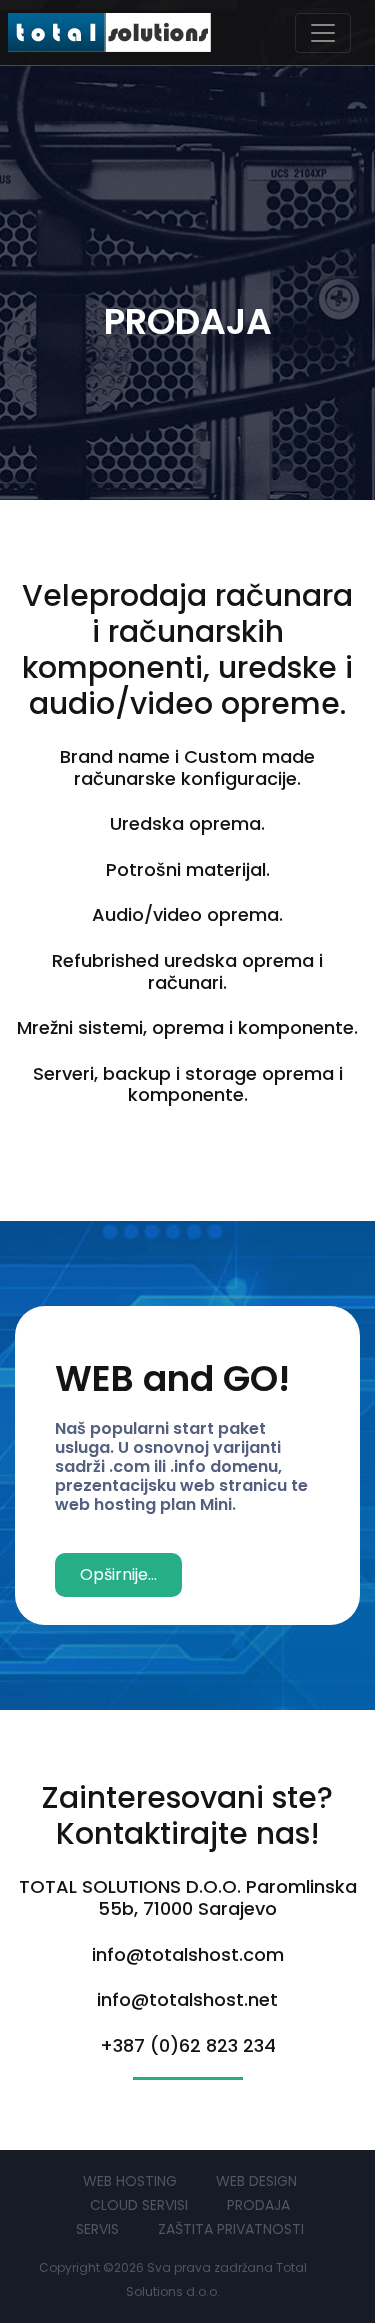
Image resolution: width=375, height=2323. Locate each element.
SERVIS (97, 2229)
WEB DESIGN (256, 2181)
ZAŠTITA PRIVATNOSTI (231, 2229)
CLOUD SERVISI (139, 2205)
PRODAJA (258, 2205)
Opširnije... (118, 1574)
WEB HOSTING (130, 2181)
